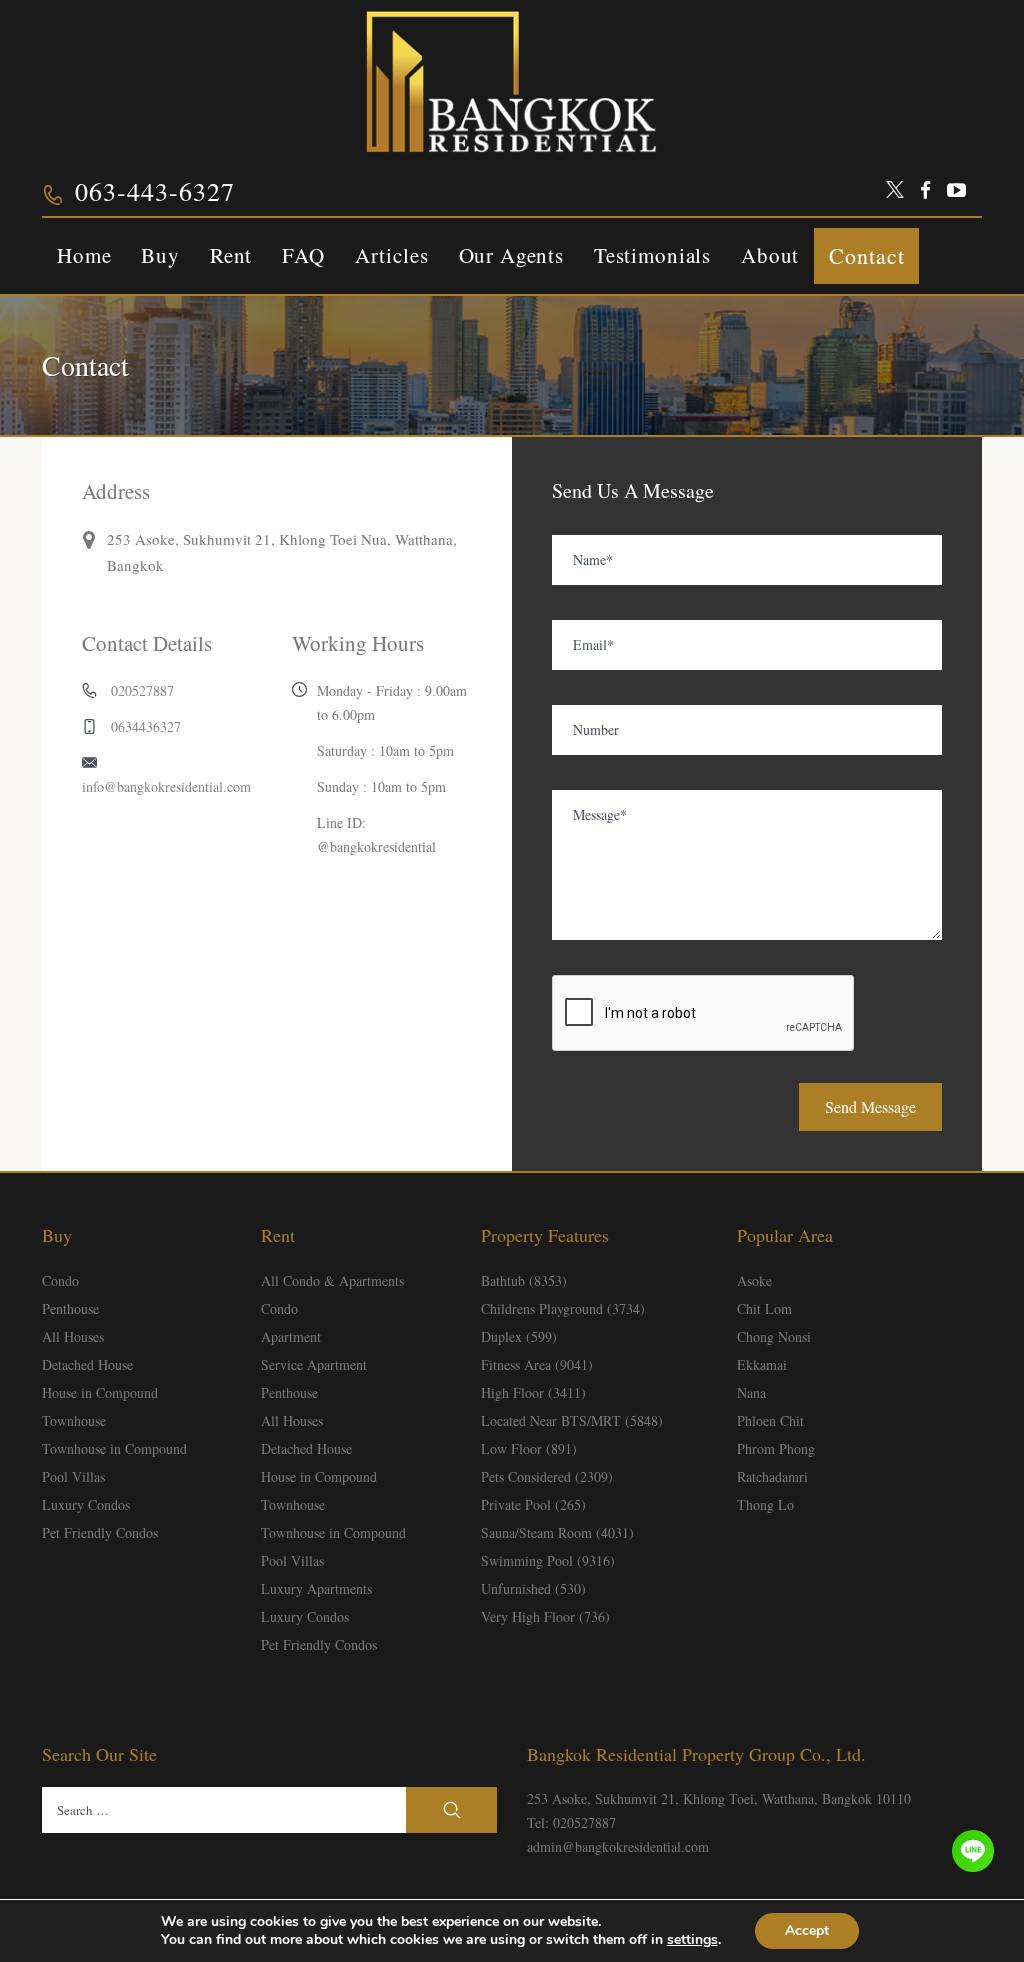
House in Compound (100, 1392)
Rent (231, 255)
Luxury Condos (86, 1504)
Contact (866, 255)
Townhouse (74, 1420)
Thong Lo (765, 1504)
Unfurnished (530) (533, 1588)
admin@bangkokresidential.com (618, 1846)
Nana (751, 1392)
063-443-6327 (155, 191)
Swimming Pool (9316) (548, 1560)
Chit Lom (764, 1308)
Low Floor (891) (529, 1448)
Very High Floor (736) (545, 1616)
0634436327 (146, 726)
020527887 (142, 690)
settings (692, 1940)
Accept (807, 1930)
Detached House (87, 1364)
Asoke (754, 1280)
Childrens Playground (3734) (563, 1308)
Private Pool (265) (533, 1504)
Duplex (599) (519, 1336)
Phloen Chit (770, 1420)
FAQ (303, 255)
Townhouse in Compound (114, 1448)
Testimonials (652, 255)
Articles (392, 255)
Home (84, 255)
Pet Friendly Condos (100, 1532)
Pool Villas (73, 1476)
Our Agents (511, 255)
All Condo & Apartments (332, 1280)
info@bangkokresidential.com (166, 786)
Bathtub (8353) (524, 1280)
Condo (60, 1280)
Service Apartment (314, 1364)
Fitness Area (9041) (537, 1364)
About (770, 255)
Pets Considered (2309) (547, 1476)
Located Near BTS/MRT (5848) (572, 1420)
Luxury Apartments (316, 1588)
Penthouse (70, 1308)
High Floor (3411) (533, 1392)
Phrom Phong (776, 1448)
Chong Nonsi (774, 1336)
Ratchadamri (772, 1476)
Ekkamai (762, 1364)
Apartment (291, 1336)
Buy (160, 255)
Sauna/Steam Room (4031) (557, 1532)
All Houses (73, 1336)
